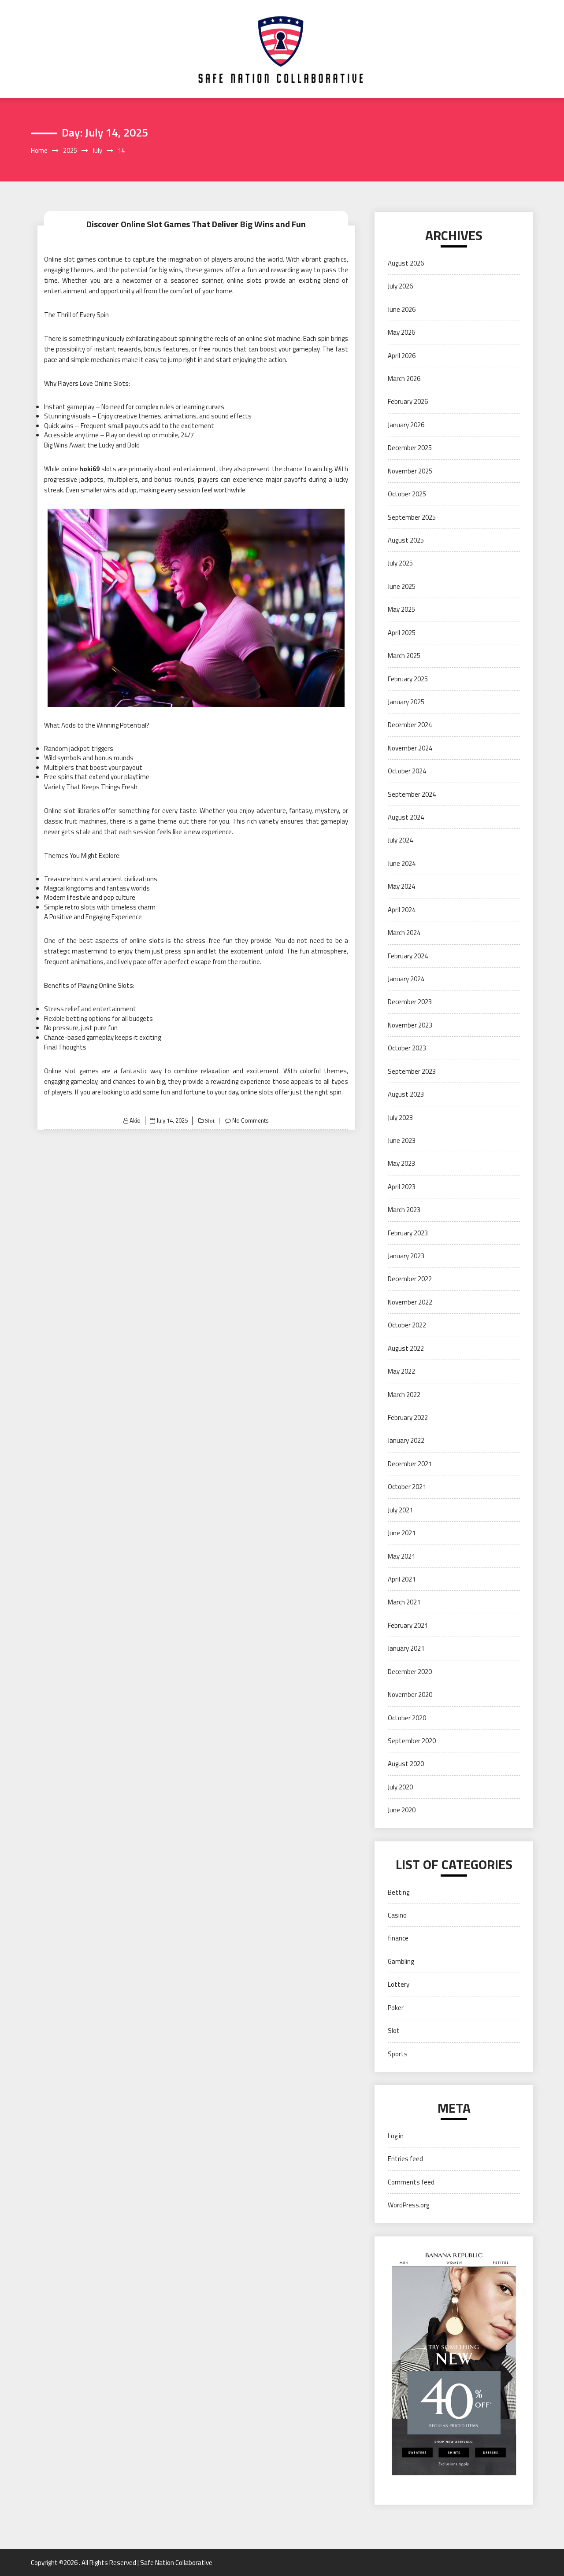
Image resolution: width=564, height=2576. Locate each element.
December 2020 (410, 1672)
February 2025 (408, 679)
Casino (397, 1915)
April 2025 (402, 633)
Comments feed (411, 2182)
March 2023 (404, 1210)
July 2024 (400, 840)
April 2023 (402, 1187)
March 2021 (404, 1602)
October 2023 (407, 1048)
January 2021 (406, 1648)
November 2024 (410, 748)
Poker (396, 2008)
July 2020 (400, 1787)
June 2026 (402, 309)
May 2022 (401, 1371)
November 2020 (410, 1695)
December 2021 (410, 1464)
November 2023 (410, 1025)
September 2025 (412, 517)
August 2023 (406, 1094)
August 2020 (406, 1764)
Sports (398, 2054)
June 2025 (402, 586)
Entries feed (405, 2159)
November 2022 (410, 1302)
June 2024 (402, 863)
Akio (135, 1120)
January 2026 (406, 425)
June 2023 (402, 1140)
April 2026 (402, 356)
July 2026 (400, 286)
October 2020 (407, 1718)
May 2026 (401, 332)
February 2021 (408, 1625)
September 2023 (412, 1071)
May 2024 (401, 886)
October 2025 (407, 494)
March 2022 (404, 1395)
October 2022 (407, 1325)
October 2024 (407, 771)
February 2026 (408, 401)
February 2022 (408, 1417)
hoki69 (89, 469)
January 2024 (406, 979)
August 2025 (406, 540)
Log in (396, 2136)
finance (398, 1938)
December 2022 (410, 1279)
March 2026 (404, 379)
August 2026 (406, 263)
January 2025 (406, 702)
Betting (399, 1892)
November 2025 (410, 471)
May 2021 (401, 1556)
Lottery (399, 1984)
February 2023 (408, 1233)
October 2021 (407, 1487)
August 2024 (406, 817)
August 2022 (406, 1348)
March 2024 (404, 933)
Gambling (401, 1961)
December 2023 (410, 1002)
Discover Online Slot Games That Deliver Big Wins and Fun (196, 224)
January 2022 (406, 1440)
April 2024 (402, 910)
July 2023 (400, 1118)
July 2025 (400, 563)
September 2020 (412, 1741)
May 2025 (401, 609)
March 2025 (404, 656)
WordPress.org (408, 2205)
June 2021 (402, 1533)
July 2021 (400, 1510)
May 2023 (401, 1163)
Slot (209, 1121)
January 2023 (406, 1256)
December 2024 (410, 725)
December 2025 (410, 448)
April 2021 (402, 1579)
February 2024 (408, 956)
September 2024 (412, 794)
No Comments (250, 1120)
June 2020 (402, 1810)
